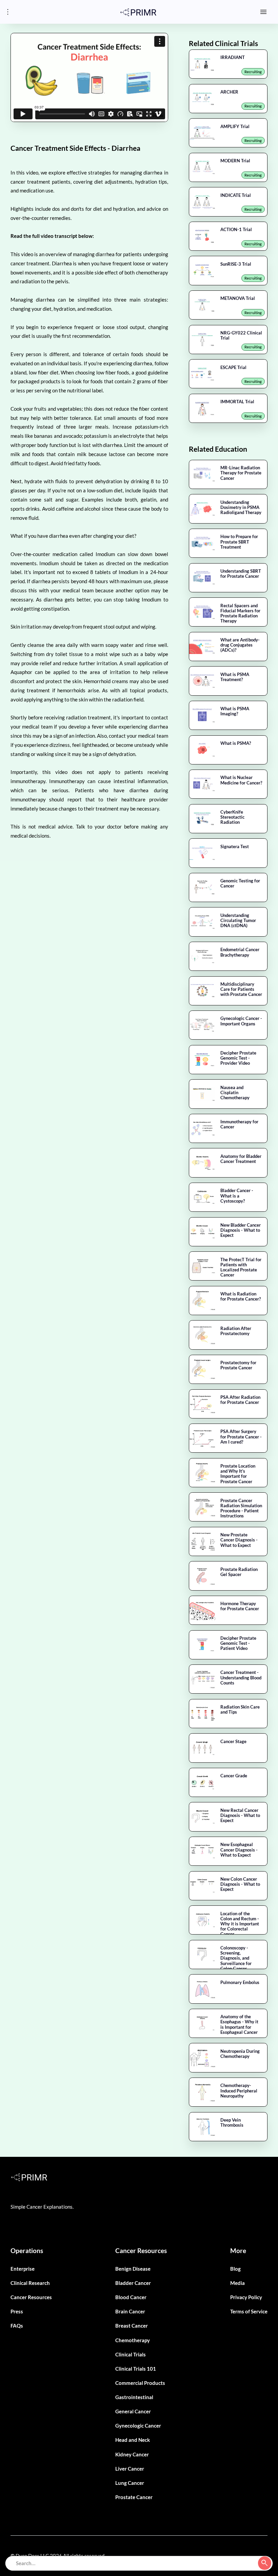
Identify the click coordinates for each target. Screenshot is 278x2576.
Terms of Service (249, 2311)
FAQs (17, 2326)
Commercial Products (140, 2383)
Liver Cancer (130, 2469)
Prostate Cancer (134, 2497)
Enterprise (23, 2269)
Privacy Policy (246, 2297)
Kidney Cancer (132, 2454)
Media (237, 2283)
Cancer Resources (31, 2297)
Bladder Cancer (133, 2283)
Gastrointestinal (134, 2397)
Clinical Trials (131, 2354)
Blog (235, 2269)
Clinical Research (30, 2283)
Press (17, 2311)
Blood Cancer (131, 2297)
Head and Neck (133, 2440)
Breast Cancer (132, 2326)
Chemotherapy (133, 2340)
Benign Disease (133, 2269)
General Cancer (133, 2411)
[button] (264, 12)
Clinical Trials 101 (136, 2369)
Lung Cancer (130, 2483)
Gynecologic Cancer (138, 2426)
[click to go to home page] (138, 12)
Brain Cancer (130, 2311)
